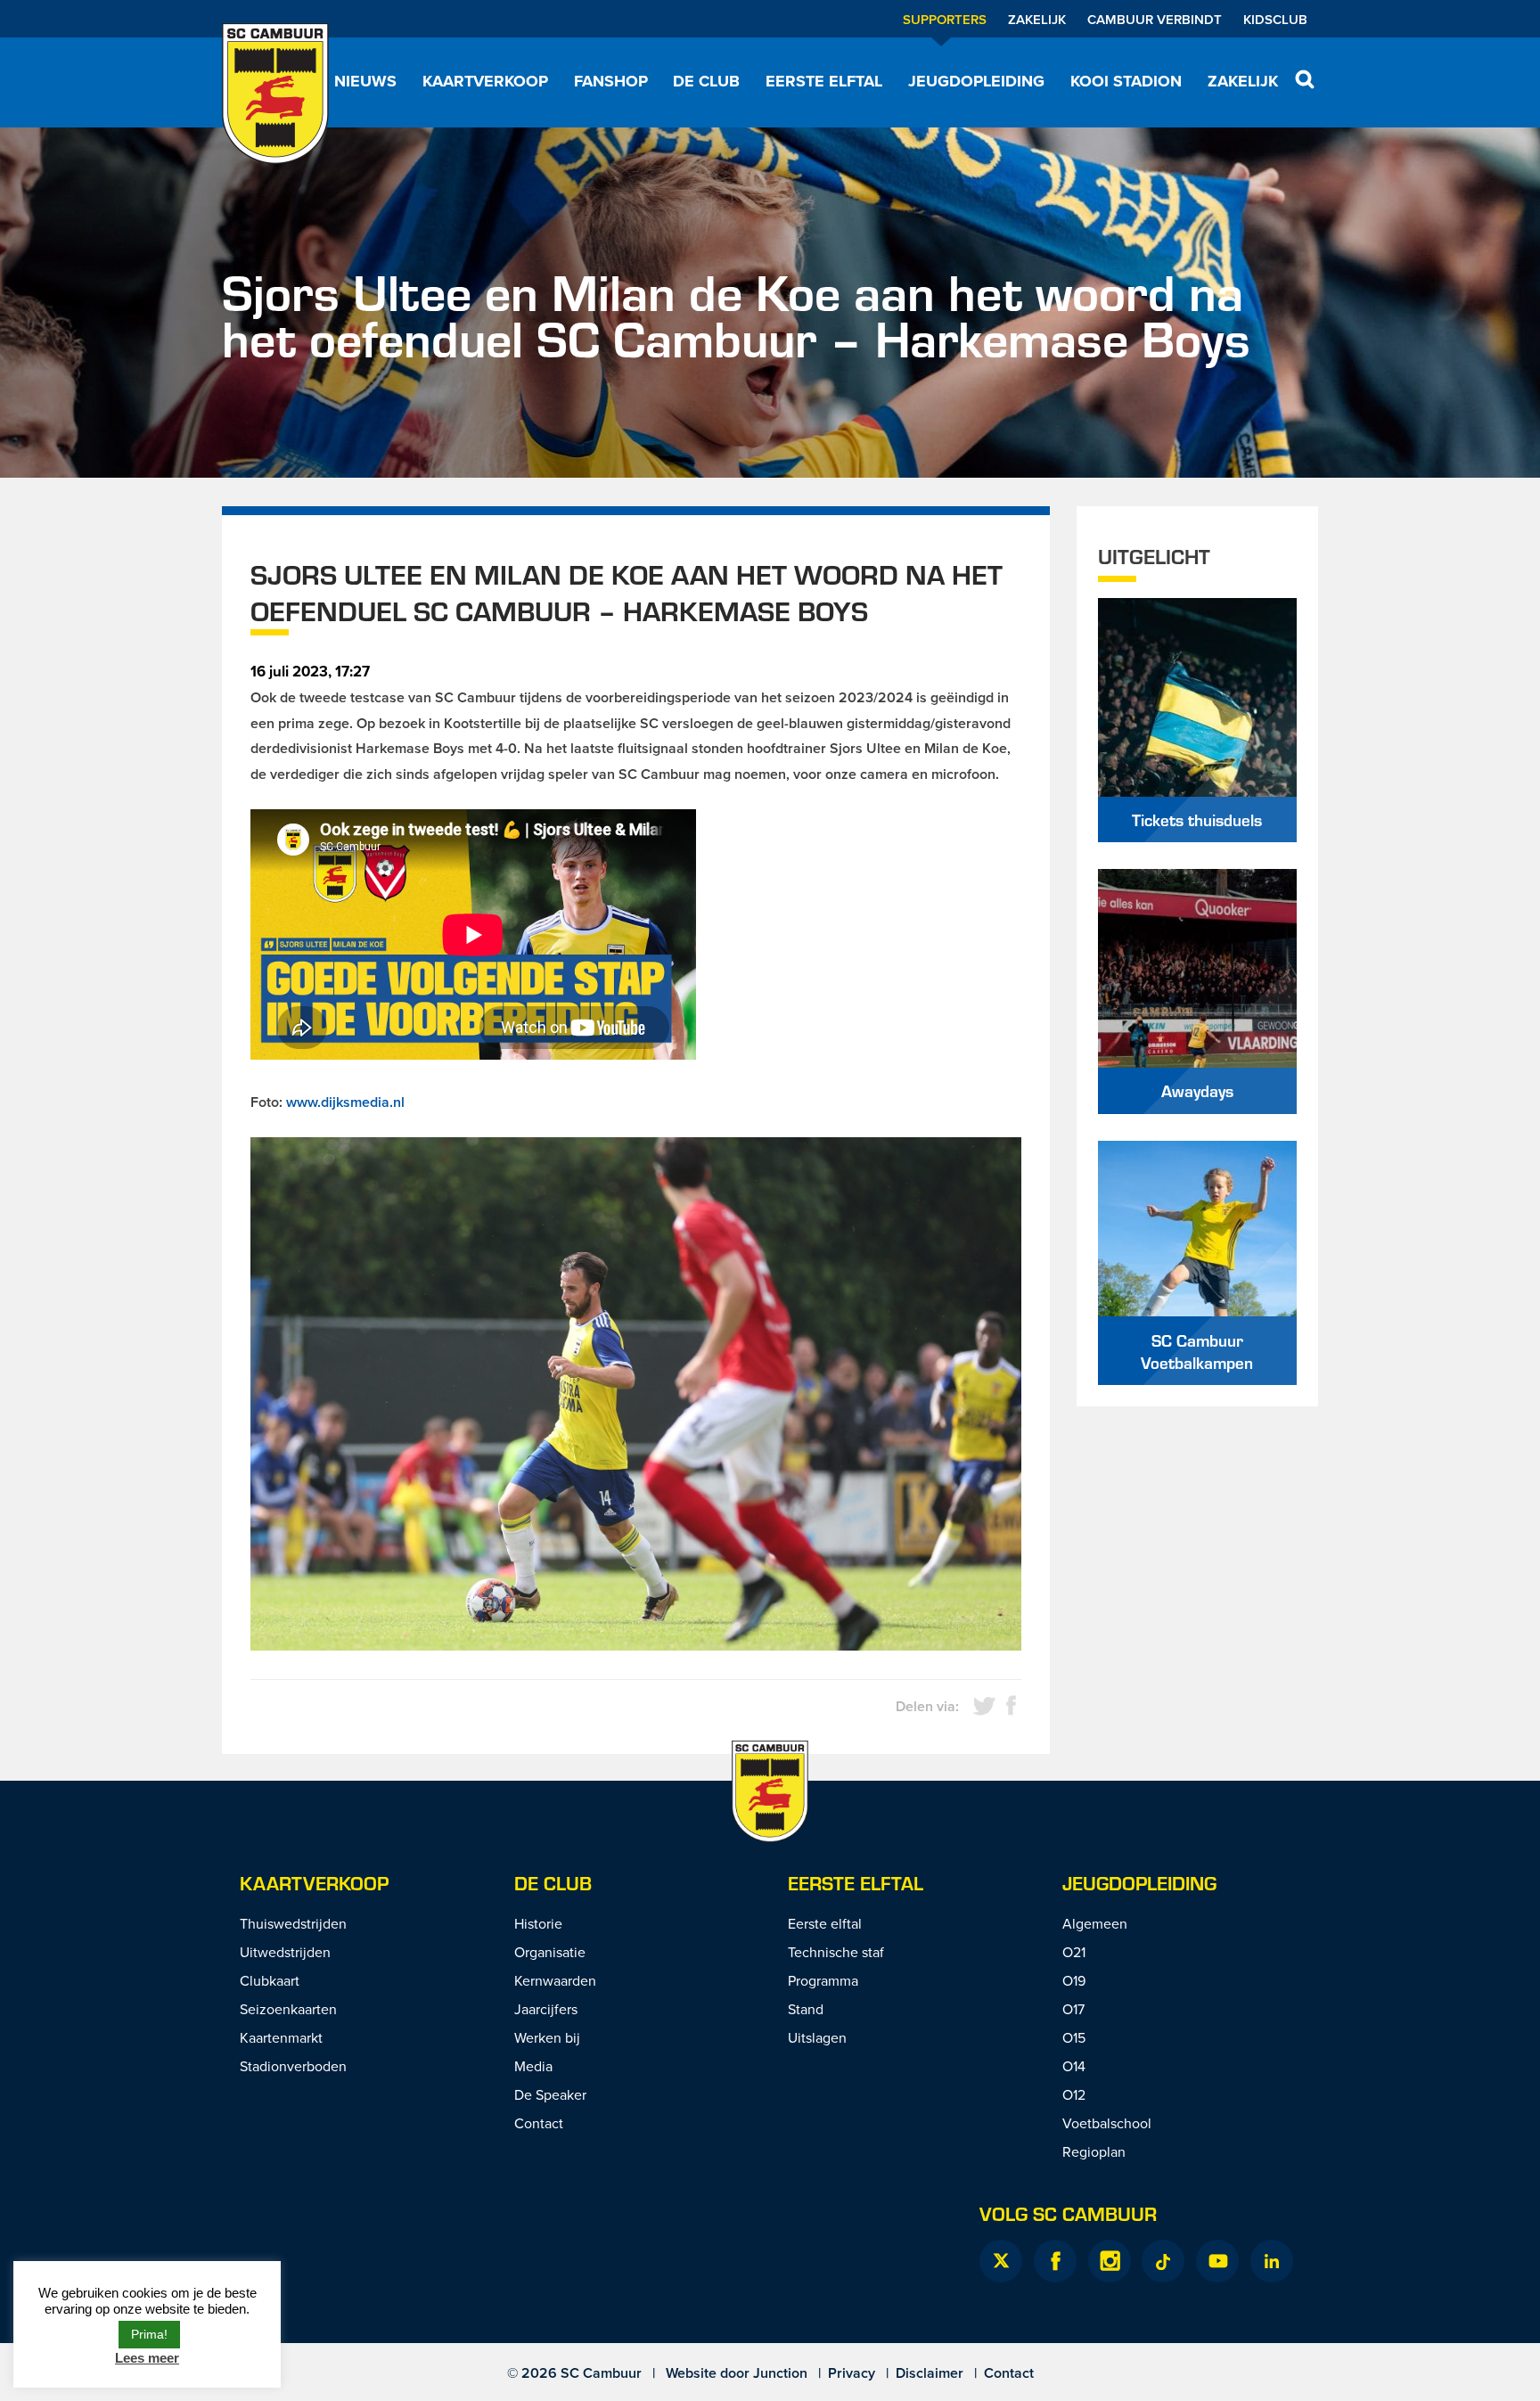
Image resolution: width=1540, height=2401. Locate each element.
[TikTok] (1163, 2261)
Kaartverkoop (485, 81)
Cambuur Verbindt (1155, 19)
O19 (1074, 1980)
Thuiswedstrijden (293, 1923)
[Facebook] (1055, 2261)
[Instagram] (1110, 2261)
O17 (1073, 2009)
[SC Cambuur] (275, 94)
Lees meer (147, 2358)
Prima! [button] (149, 2334)
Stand (806, 2009)
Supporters (945, 19)
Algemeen (1095, 1923)
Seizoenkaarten (288, 2009)
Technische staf (836, 1952)
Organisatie (550, 1952)
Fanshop (611, 81)
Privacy (852, 2373)
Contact (539, 2123)
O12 (1074, 2094)
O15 (1074, 2037)
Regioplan (1094, 2151)
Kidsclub (1275, 19)
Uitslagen (817, 2037)
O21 (1074, 1952)
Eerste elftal (824, 81)
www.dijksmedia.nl (345, 1102)
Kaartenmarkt (281, 2037)
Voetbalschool (1107, 2123)
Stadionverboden (293, 2066)
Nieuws (365, 81)
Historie (538, 1923)
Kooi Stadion (1126, 81)
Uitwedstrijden (285, 1952)
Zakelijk (1037, 19)
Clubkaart (270, 1980)
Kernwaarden (555, 1980)
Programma (823, 1980)
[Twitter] (1001, 2261)
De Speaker (550, 2094)
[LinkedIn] (1272, 2261)
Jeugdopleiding (976, 81)
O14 (1074, 2066)
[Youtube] (1217, 2261)
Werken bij (547, 2037)
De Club (706, 81)
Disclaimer (930, 2373)
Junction (780, 2373)
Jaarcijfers (546, 2009)
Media (533, 2066)
